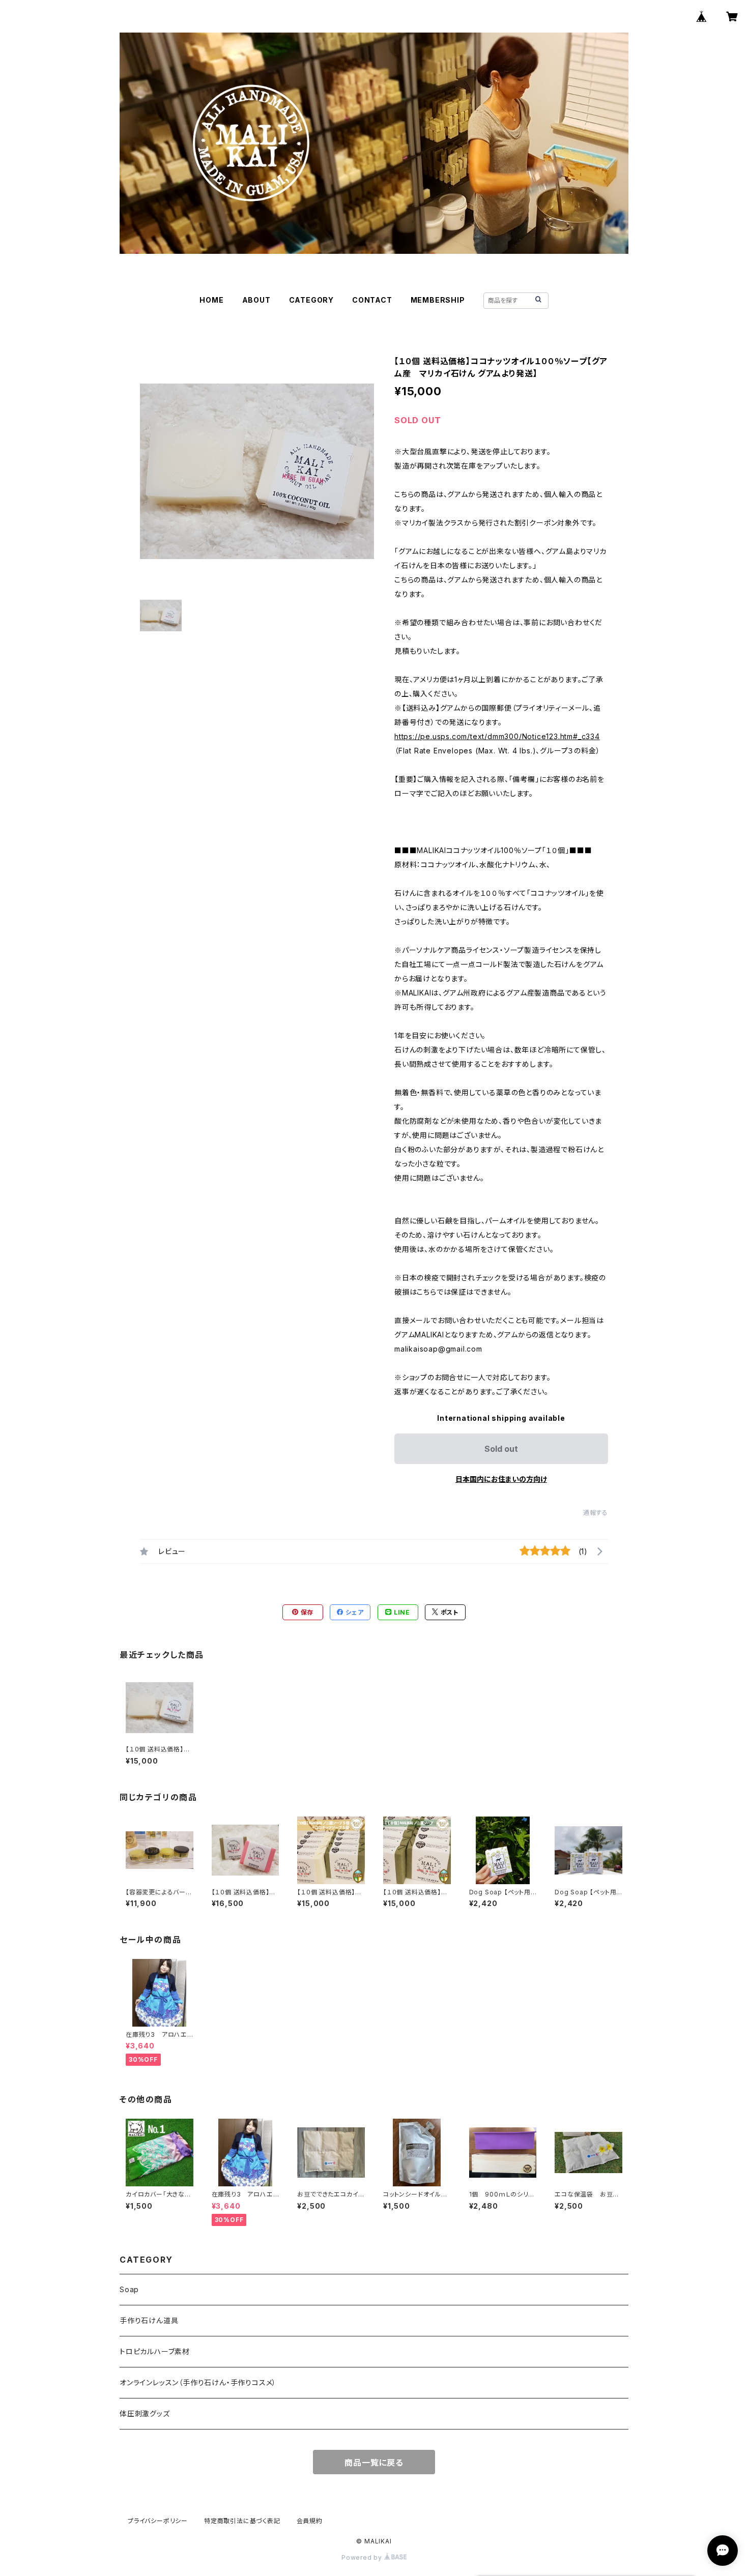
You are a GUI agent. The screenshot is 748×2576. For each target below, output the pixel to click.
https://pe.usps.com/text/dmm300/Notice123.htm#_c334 (497, 736)
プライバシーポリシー (158, 2521)
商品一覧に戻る (374, 2463)
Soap (129, 2289)
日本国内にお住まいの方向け (501, 1479)
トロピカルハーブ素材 (155, 2351)
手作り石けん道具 (149, 2320)
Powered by (363, 2557)
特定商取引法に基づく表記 (242, 2521)
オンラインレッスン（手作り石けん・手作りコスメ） (198, 2382)
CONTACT (372, 300)
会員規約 (310, 2521)
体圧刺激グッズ (145, 2413)
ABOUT (256, 300)
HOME (211, 300)
